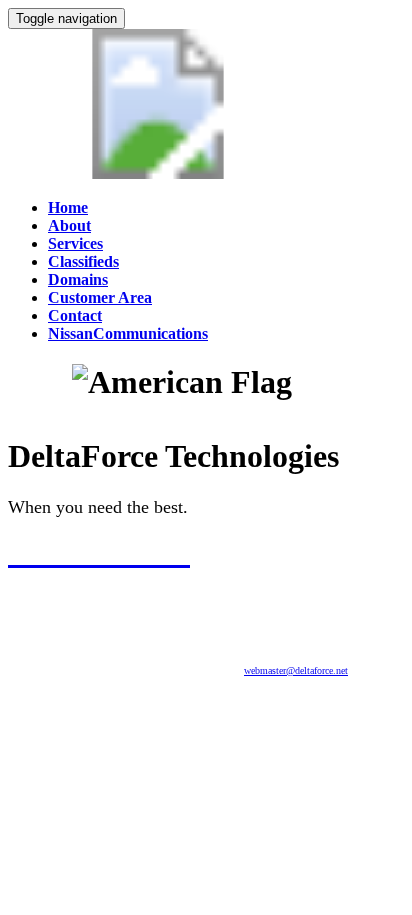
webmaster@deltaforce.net (296, 670)
